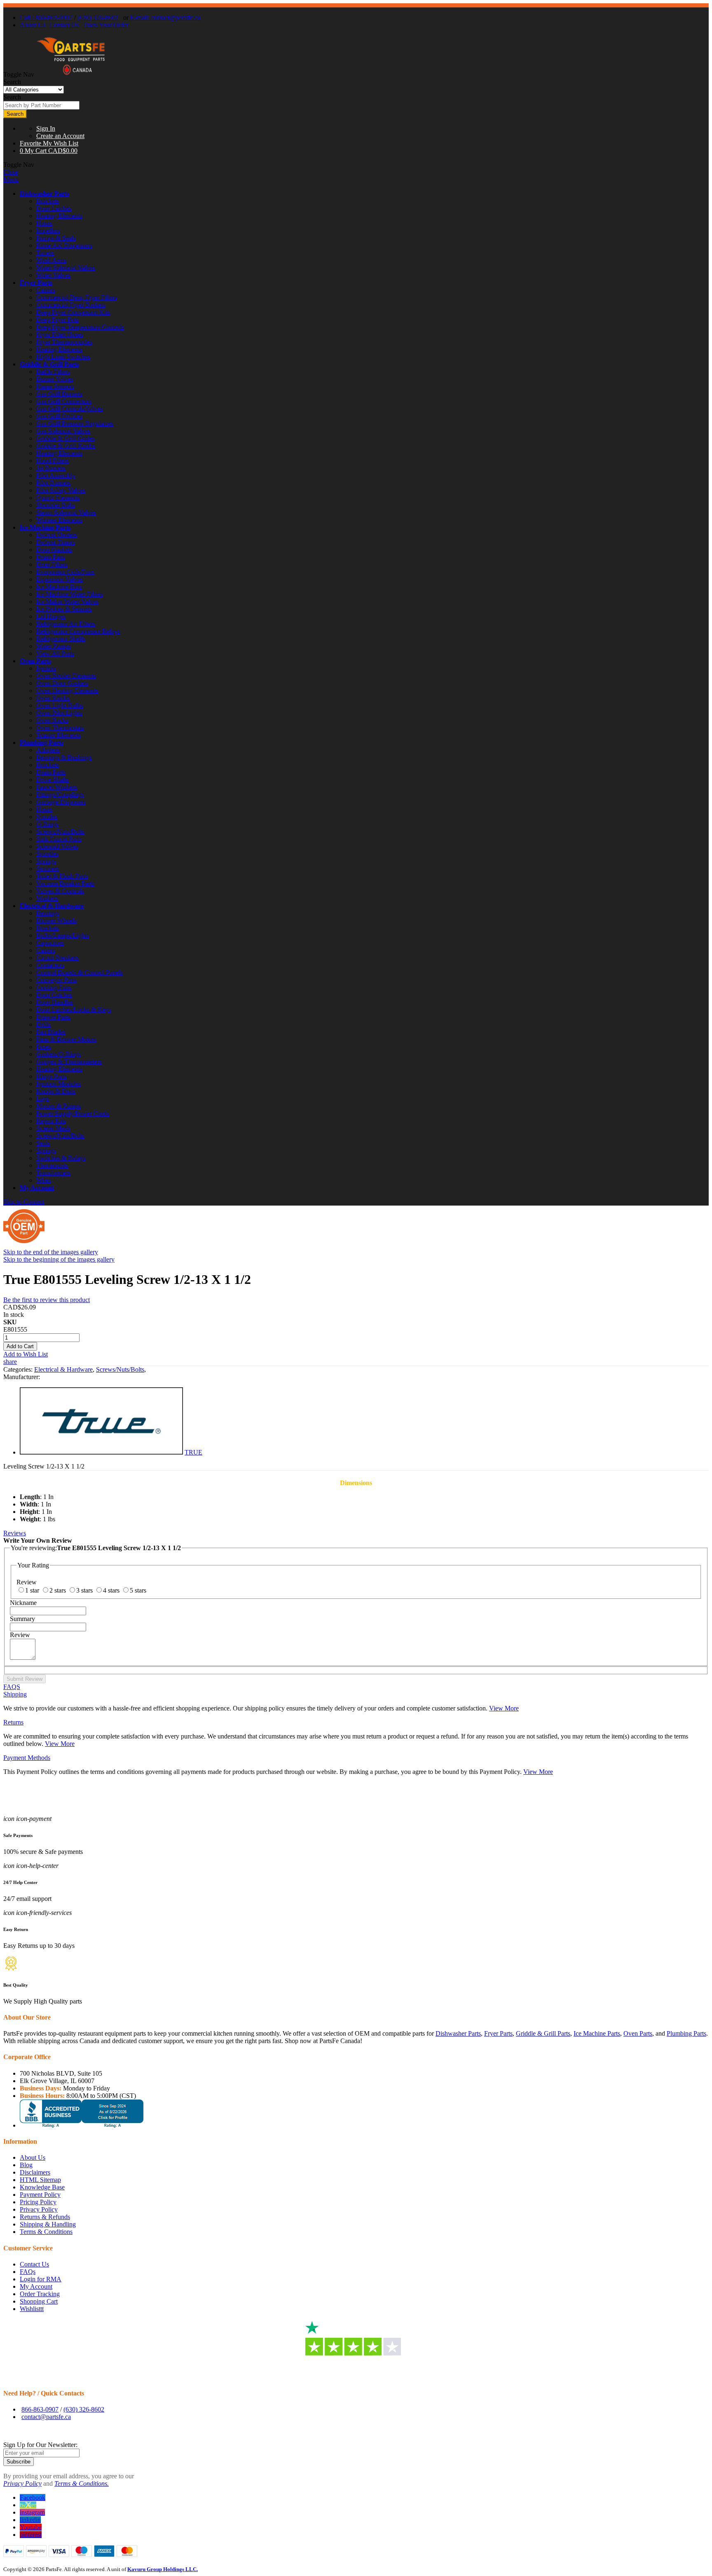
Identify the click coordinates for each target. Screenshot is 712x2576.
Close (11, 172)
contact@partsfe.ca (46, 2417)
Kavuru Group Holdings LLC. (163, 2569)
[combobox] (41, 105)
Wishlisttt (32, 2309)
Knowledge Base (42, 2187)
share (10, 1362)
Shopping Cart (39, 2301)
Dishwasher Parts (44, 194)
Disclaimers (35, 2172)
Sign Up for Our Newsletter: (40, 2445)
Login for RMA (41, 2279)
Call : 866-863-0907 (46, 18)
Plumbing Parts (42, 743)
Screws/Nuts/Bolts (120, 1369)
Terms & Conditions (46, 2232)
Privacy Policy (39, 2209)
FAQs (28, 2272)
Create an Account (60, 136)
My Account (37, 1188)
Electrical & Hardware (52, 906)
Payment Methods (27, 1758)
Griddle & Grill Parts (49, 364)
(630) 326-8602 (98, 18)
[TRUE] (101, 1452)
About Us (33, 25)
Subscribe (19, 2462)
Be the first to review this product (47, 1300)
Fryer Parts (36, 283)
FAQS (12, 1687)
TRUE (193, 1452)
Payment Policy (40, 2195)
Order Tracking (40, 2294)
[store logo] (71, 74)
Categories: (19, 1369)
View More (504, 1708)
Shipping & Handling (48, 2224)
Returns (13, 1722)
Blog (26, 2165)
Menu (11, 179)
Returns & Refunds (45, 2217)
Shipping (15, 1694)
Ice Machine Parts (45, 527)
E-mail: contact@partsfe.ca (165, 18)
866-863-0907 (40, 2409)
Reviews (15, 1533)
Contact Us (64, 25)
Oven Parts (35, 661)
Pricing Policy (38, 2202)
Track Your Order (106, 25)
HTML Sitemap (40, 2180)
